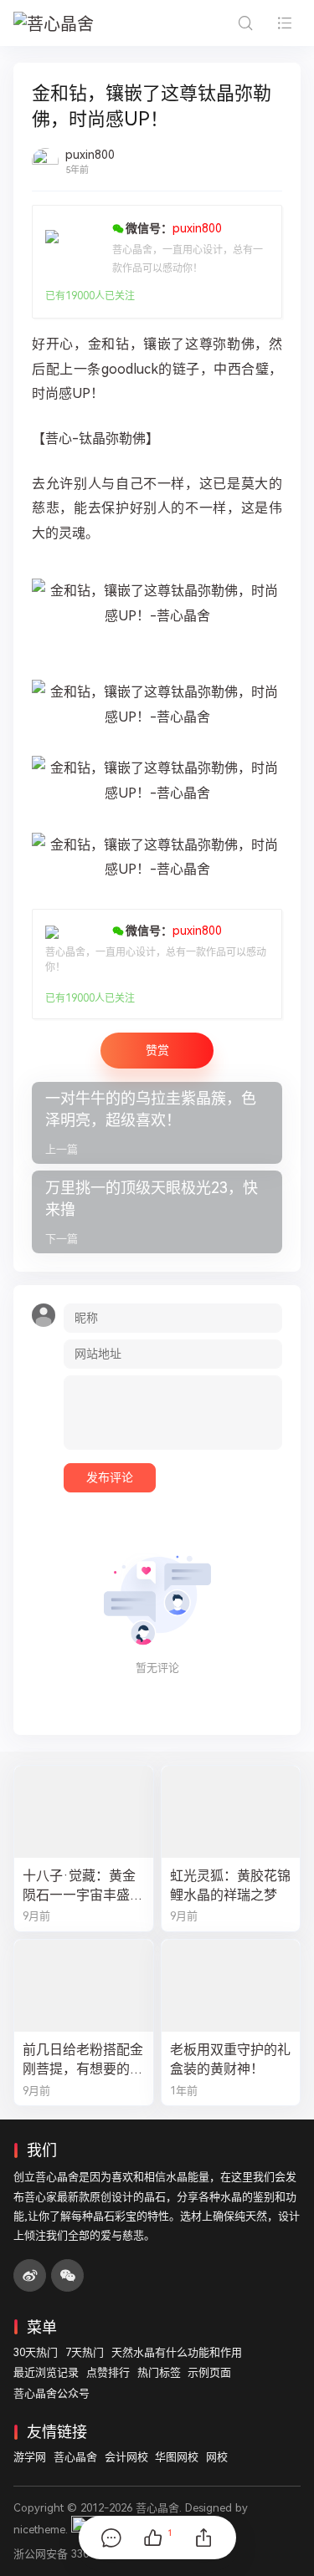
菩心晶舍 (75, 2457)
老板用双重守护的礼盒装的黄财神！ (230, 2059)
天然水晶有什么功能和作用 (177, 2352)
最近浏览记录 (46, 2372)
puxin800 (90, 155)
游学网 (30, 2457)
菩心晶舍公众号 (51, 2393)
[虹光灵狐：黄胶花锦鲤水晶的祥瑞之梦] (231, 1812)
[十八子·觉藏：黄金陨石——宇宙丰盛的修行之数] (84, 1812)
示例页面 (209, 2372)
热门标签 (159, 2372)
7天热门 (85, 2352)
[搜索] (245, 23)
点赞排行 (108, 2372)
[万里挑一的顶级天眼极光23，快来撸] (157, 1212)
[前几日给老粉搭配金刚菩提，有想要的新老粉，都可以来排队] (84, 1986)
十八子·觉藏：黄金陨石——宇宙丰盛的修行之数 (83, 1886)
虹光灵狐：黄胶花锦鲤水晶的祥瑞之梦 (230, 1885)
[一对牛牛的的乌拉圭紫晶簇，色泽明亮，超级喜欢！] (157, 1123)
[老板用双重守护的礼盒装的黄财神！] (231, 1986)
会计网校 (126, 2457)
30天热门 (36, 2352)
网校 (217, 2457)
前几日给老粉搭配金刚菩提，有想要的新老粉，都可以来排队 (83, 2060)
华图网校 (177, 2457)
